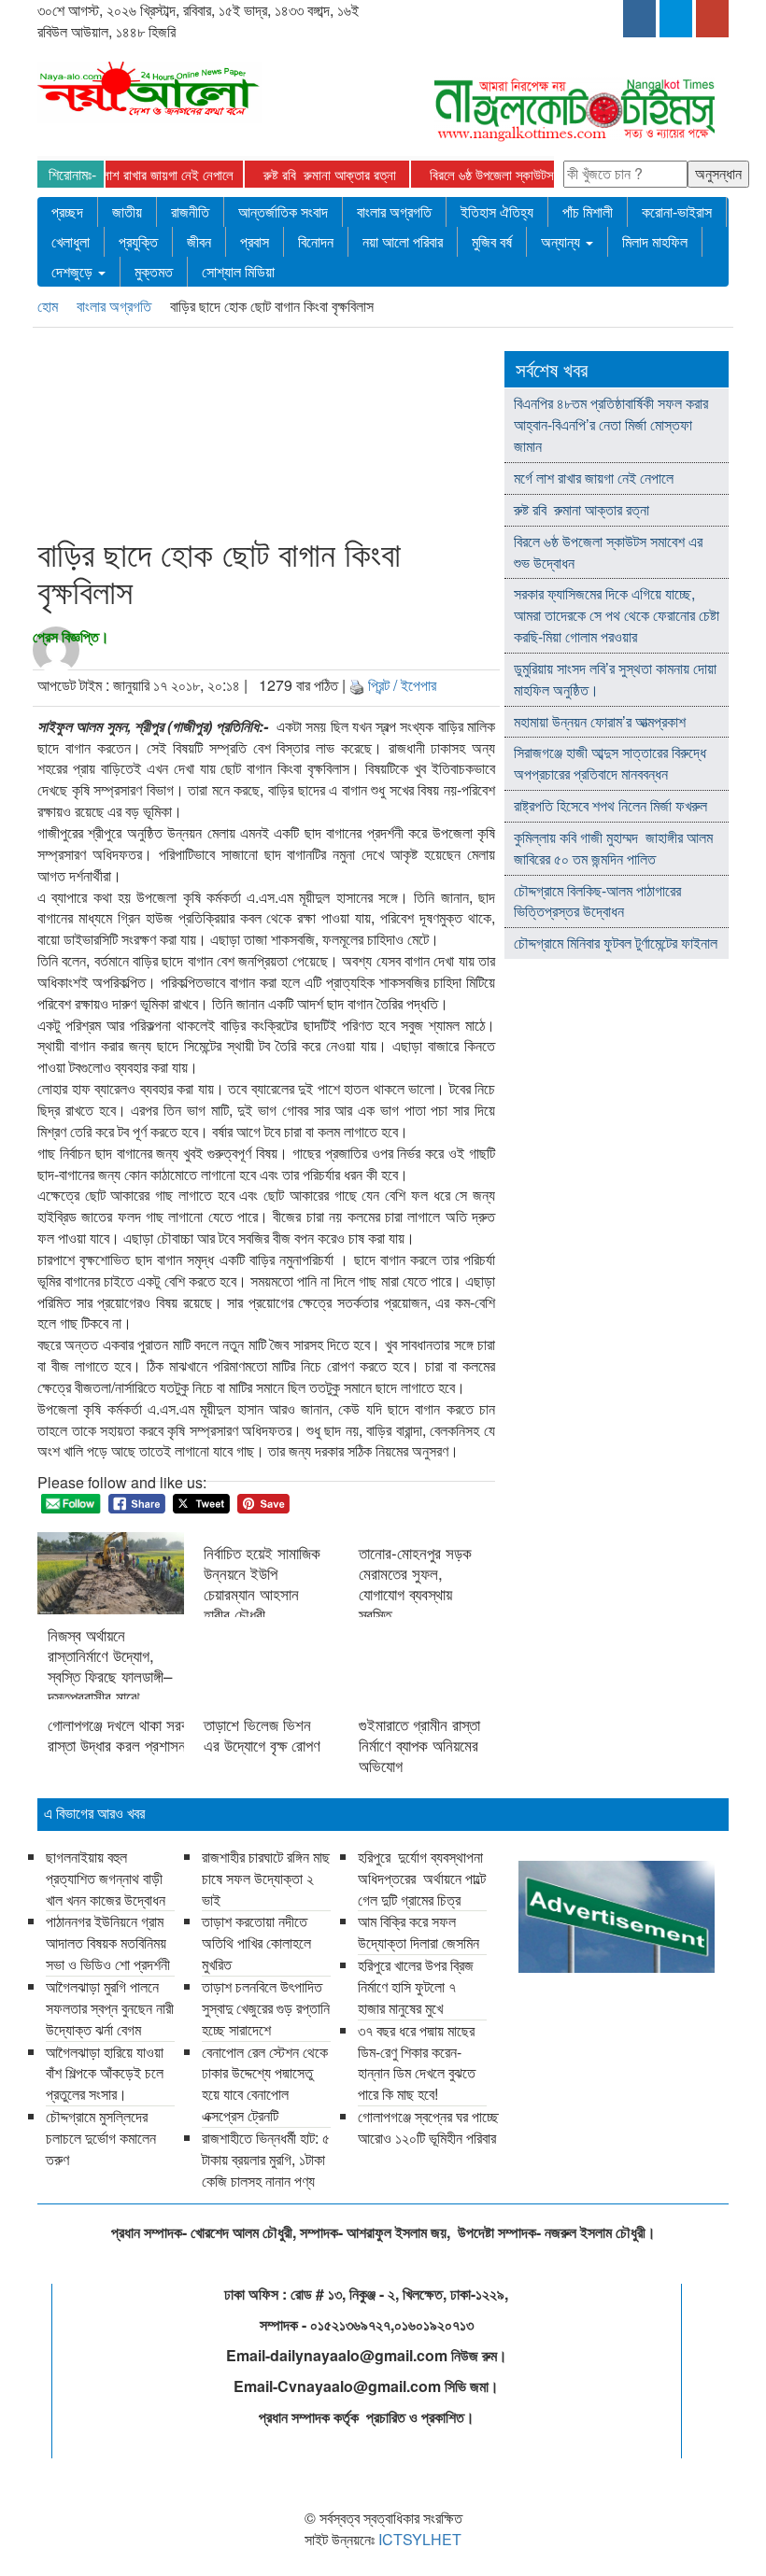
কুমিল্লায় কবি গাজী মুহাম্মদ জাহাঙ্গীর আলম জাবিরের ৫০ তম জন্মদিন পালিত (613, 848)
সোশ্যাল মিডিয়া (238, 271)
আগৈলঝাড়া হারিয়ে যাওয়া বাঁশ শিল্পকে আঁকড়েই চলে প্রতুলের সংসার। (105, 2073)
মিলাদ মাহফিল (655, 241)
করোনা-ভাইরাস (677, 211)
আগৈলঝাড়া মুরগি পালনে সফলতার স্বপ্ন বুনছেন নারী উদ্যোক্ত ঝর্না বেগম (110, 2008)
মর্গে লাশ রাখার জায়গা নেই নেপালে (127, 174)
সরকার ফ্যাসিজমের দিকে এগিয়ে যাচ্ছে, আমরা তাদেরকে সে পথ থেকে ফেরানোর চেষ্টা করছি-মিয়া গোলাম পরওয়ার (617, 615)
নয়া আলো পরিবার (403, 241)
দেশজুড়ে (74, 271)
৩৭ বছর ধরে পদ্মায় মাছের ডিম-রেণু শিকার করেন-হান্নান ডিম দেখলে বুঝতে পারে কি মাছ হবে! (417, 2062)
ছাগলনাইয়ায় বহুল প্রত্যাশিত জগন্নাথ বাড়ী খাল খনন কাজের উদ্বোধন (107, 1878)
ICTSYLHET (420, 2539)
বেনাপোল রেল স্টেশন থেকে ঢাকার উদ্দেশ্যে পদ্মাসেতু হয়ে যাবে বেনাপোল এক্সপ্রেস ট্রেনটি (265, 2084)
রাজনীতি (190, 211)
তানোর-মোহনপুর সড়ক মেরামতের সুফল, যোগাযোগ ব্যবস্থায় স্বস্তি (415, 1584)
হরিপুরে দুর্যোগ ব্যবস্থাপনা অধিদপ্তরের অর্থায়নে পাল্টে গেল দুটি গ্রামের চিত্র (422, 1878)
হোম (50, 306)
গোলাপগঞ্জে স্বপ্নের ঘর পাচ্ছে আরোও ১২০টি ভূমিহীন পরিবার (428, 2127)
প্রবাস (255, 241)
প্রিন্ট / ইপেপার (402, 685)
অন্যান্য (562, 241)
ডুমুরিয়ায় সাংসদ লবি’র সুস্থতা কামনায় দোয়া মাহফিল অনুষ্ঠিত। (615, 679)
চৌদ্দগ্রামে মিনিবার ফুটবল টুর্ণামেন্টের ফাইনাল (616, 943)
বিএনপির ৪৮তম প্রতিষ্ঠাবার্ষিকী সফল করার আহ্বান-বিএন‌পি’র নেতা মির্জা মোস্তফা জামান (611, 424)
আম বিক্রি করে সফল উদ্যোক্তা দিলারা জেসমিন (418, 1932)
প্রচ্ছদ (67, 211)
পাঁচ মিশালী (588, 211)
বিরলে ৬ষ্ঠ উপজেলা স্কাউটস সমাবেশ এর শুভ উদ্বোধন (518, 174)
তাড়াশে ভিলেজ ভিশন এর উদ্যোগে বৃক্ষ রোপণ (262, 1735)
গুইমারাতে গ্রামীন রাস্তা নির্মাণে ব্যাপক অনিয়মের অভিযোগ (419, 1745)
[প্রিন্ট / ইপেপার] (357, 685)
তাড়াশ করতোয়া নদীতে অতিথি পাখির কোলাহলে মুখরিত (256, 1943)
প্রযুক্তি (138, 241)
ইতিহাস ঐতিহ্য (497, 211)
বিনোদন (316, 241)
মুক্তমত (154, 271)
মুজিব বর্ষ (492, 241)
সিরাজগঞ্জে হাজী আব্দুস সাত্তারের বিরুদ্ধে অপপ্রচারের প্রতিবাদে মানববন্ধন (610, 763)
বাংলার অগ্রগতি (394, 211)
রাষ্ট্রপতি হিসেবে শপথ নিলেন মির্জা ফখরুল (610, 805)
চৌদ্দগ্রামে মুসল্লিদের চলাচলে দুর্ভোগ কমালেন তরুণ (101, 2138)
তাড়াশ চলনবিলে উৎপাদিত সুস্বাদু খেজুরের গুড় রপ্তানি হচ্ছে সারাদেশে (266, 2008)
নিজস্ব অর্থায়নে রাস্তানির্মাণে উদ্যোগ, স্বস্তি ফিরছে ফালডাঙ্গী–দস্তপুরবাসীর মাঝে (110, 1666)
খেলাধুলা (71, 241)
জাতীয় (127, 211)
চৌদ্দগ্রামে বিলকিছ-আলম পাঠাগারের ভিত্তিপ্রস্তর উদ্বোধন (597, 901)
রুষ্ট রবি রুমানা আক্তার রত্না (301, 174)
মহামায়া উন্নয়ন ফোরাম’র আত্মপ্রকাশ (602, 721)
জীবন (199, 241)
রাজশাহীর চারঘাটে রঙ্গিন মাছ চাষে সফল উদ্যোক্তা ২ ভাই (266, 1878)
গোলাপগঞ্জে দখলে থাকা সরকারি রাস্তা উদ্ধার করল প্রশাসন (111, 1735)
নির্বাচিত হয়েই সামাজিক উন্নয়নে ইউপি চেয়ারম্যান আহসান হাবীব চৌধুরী (262, 1584)
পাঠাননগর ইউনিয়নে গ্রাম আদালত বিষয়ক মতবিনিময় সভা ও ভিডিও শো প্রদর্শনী (110, 1943)
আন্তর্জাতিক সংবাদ (283, 211)
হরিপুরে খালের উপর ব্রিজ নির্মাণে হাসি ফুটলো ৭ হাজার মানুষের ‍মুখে (416, 1986)
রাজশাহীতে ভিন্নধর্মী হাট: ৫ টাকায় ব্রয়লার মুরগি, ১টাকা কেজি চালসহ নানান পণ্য (266, 2159)
